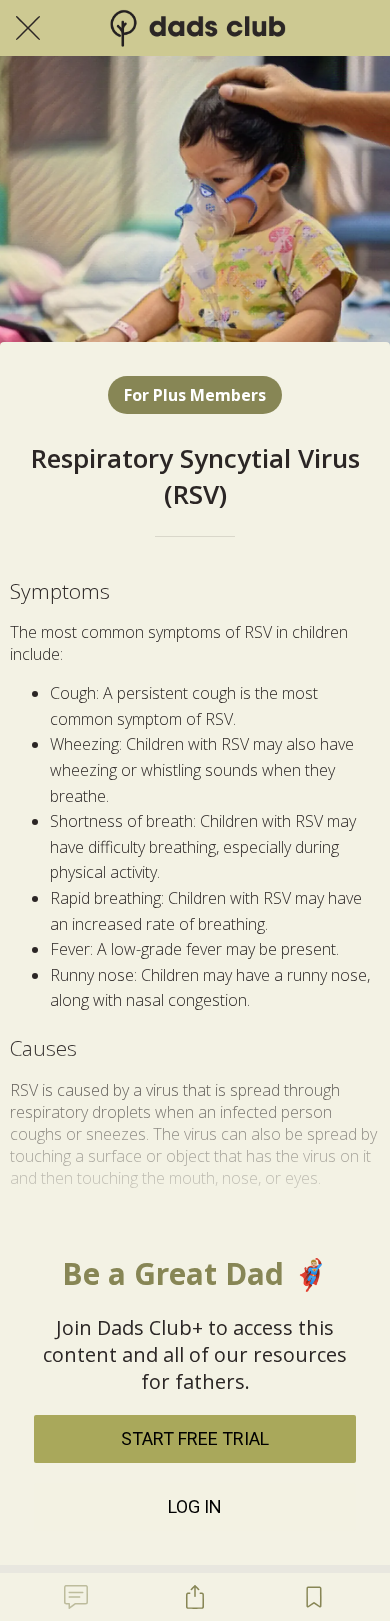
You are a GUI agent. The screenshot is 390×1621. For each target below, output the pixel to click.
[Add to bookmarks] (314, 1597)
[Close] (28, 28)
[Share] (195, 1597)
